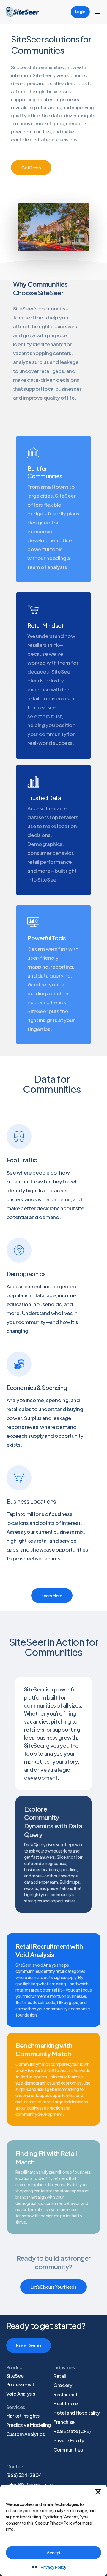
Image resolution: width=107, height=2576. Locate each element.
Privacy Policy (53, 2567)
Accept (53, 2553)
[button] (98, 2492)
